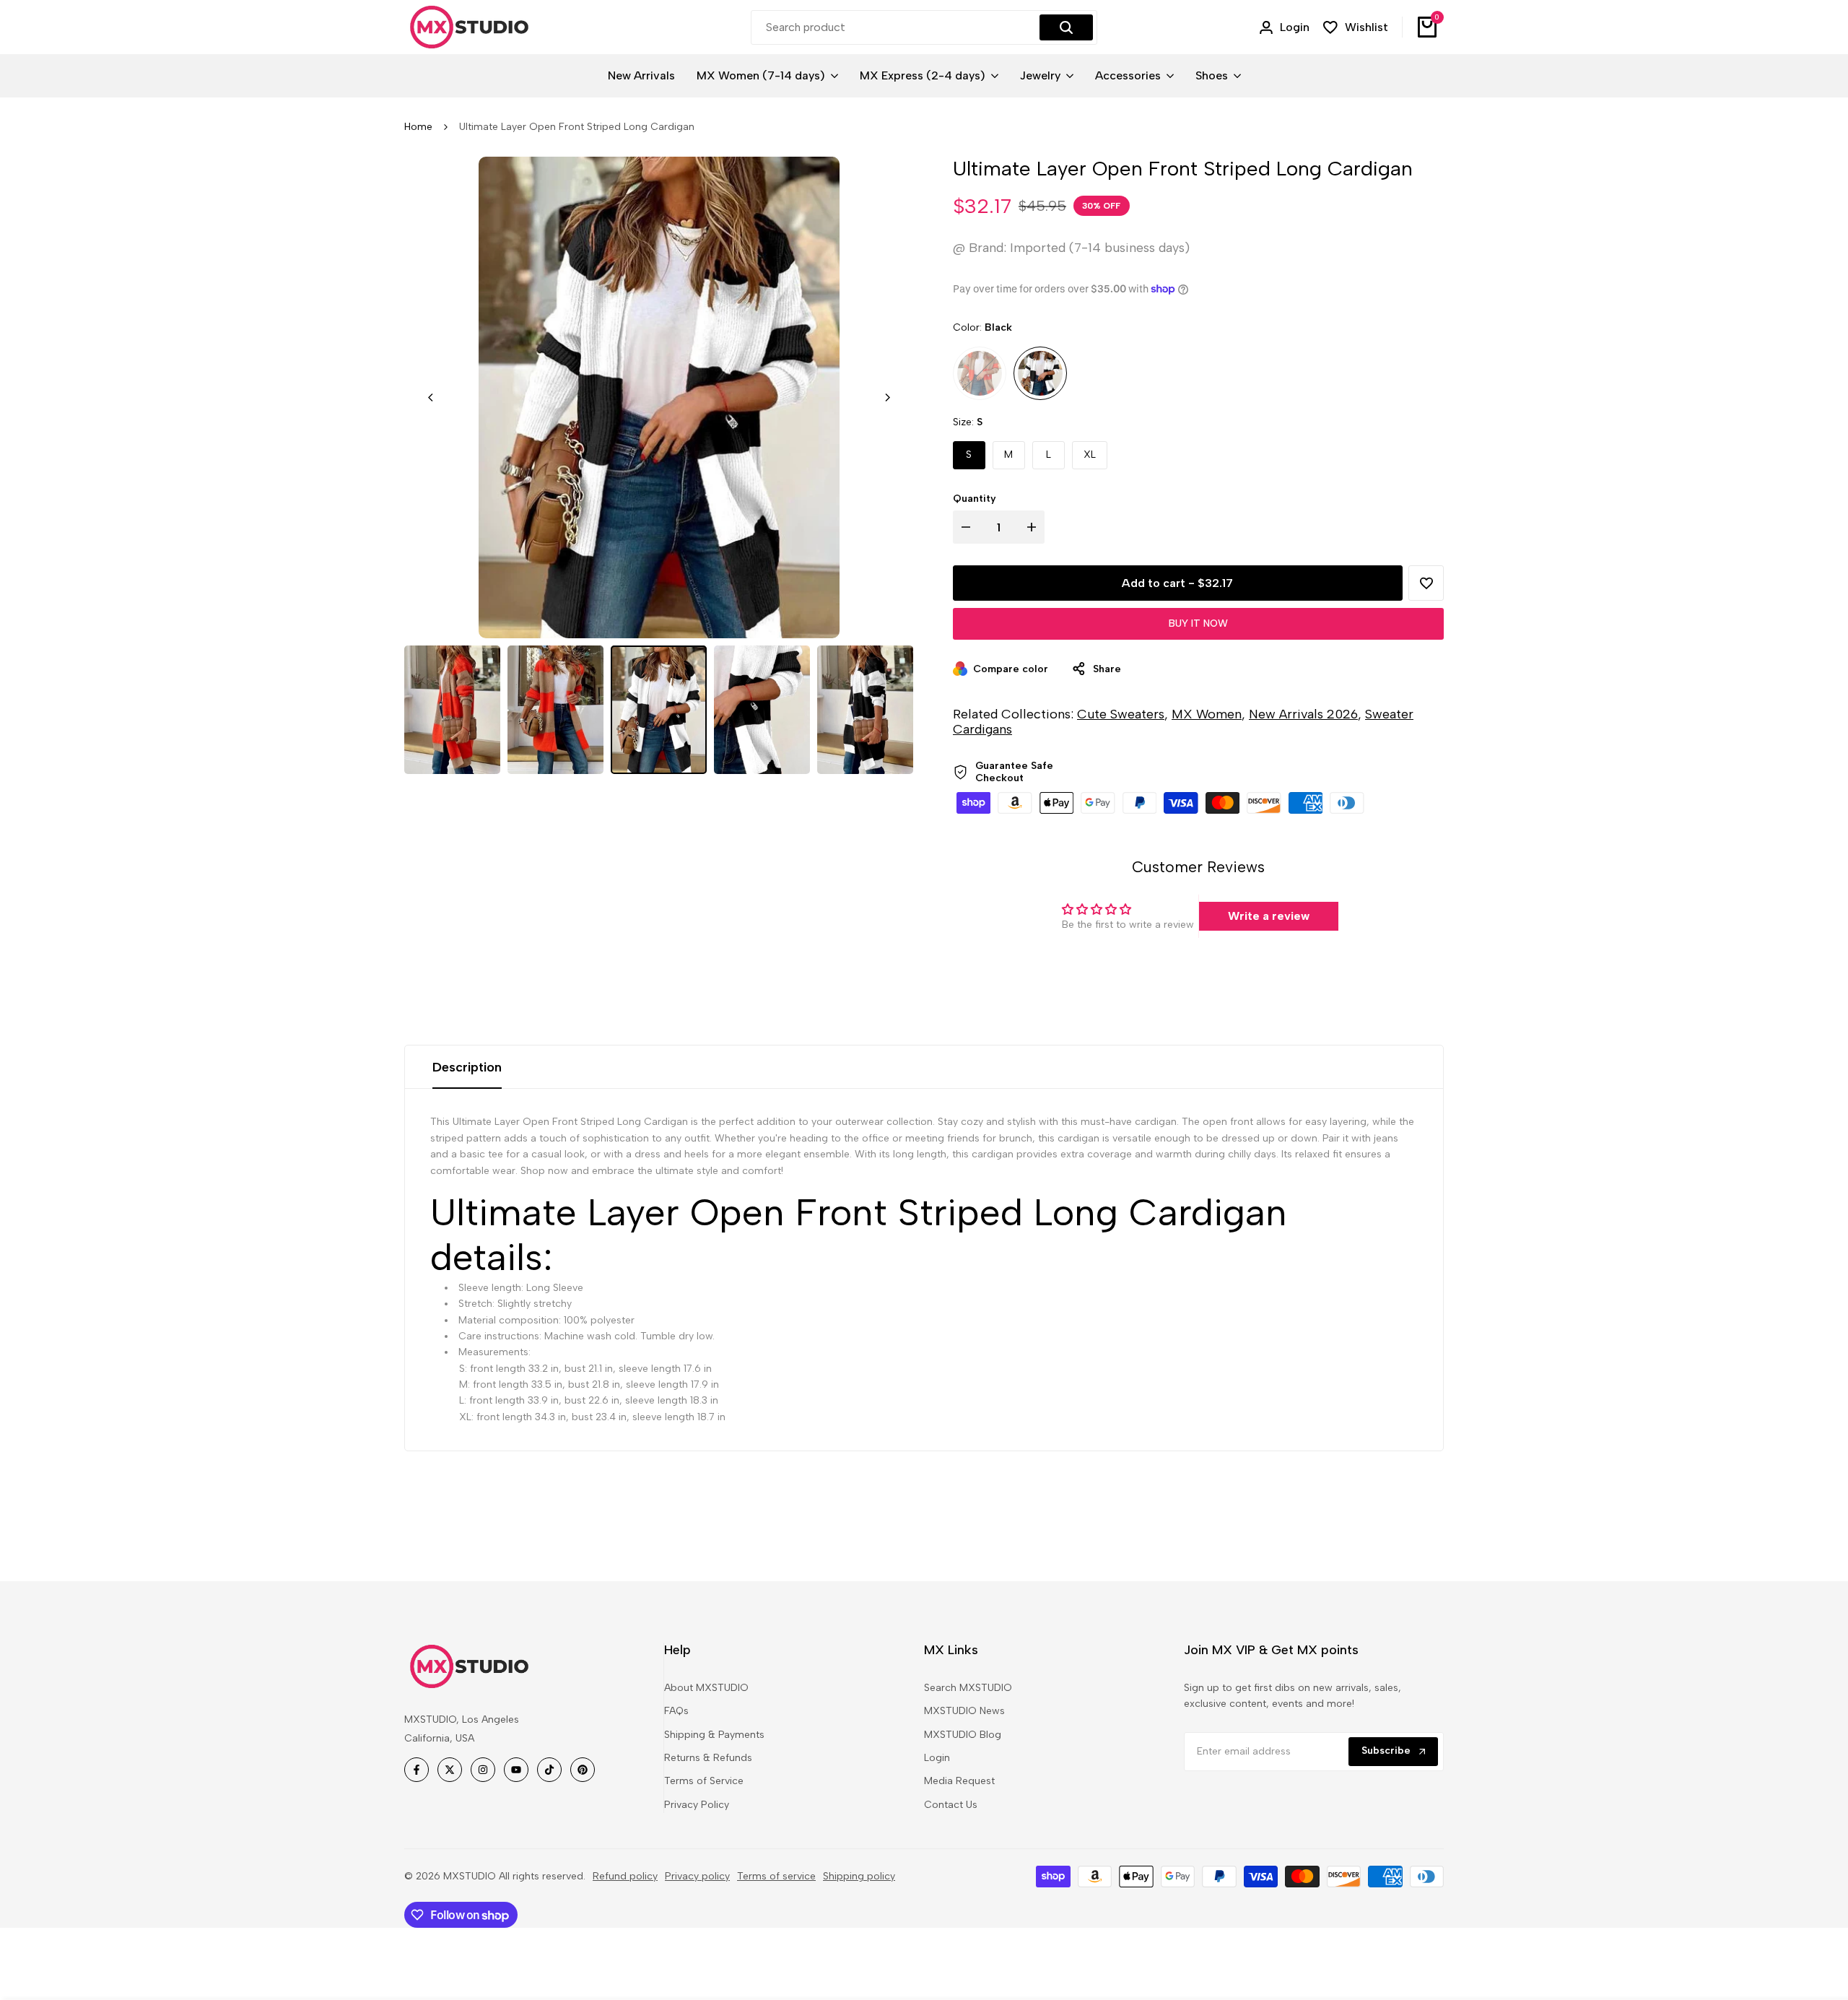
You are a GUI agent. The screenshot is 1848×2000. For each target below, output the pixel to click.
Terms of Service (704, 1781)
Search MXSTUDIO (968, 1688)
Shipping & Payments (714, 1735)
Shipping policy (859, 1876)
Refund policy (625, 1876)
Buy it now (1198, 623)
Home (418, 127)
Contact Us (951, 1805)
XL (1090, 455)
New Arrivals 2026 (1303, 714)
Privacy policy (697, 1876)
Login (937, 1758)
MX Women (1207, 714)
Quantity (975, 499)
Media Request (959, 1781)
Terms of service (776, 1876)
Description (467, 1067)
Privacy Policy (697, 1805)
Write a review (1269, 916)
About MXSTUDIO (706, 1688)
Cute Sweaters (1121, 714)
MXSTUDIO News (964, 1711)
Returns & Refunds (708, 1758)
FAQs (676, 1711)
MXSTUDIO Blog (963, 1735)
